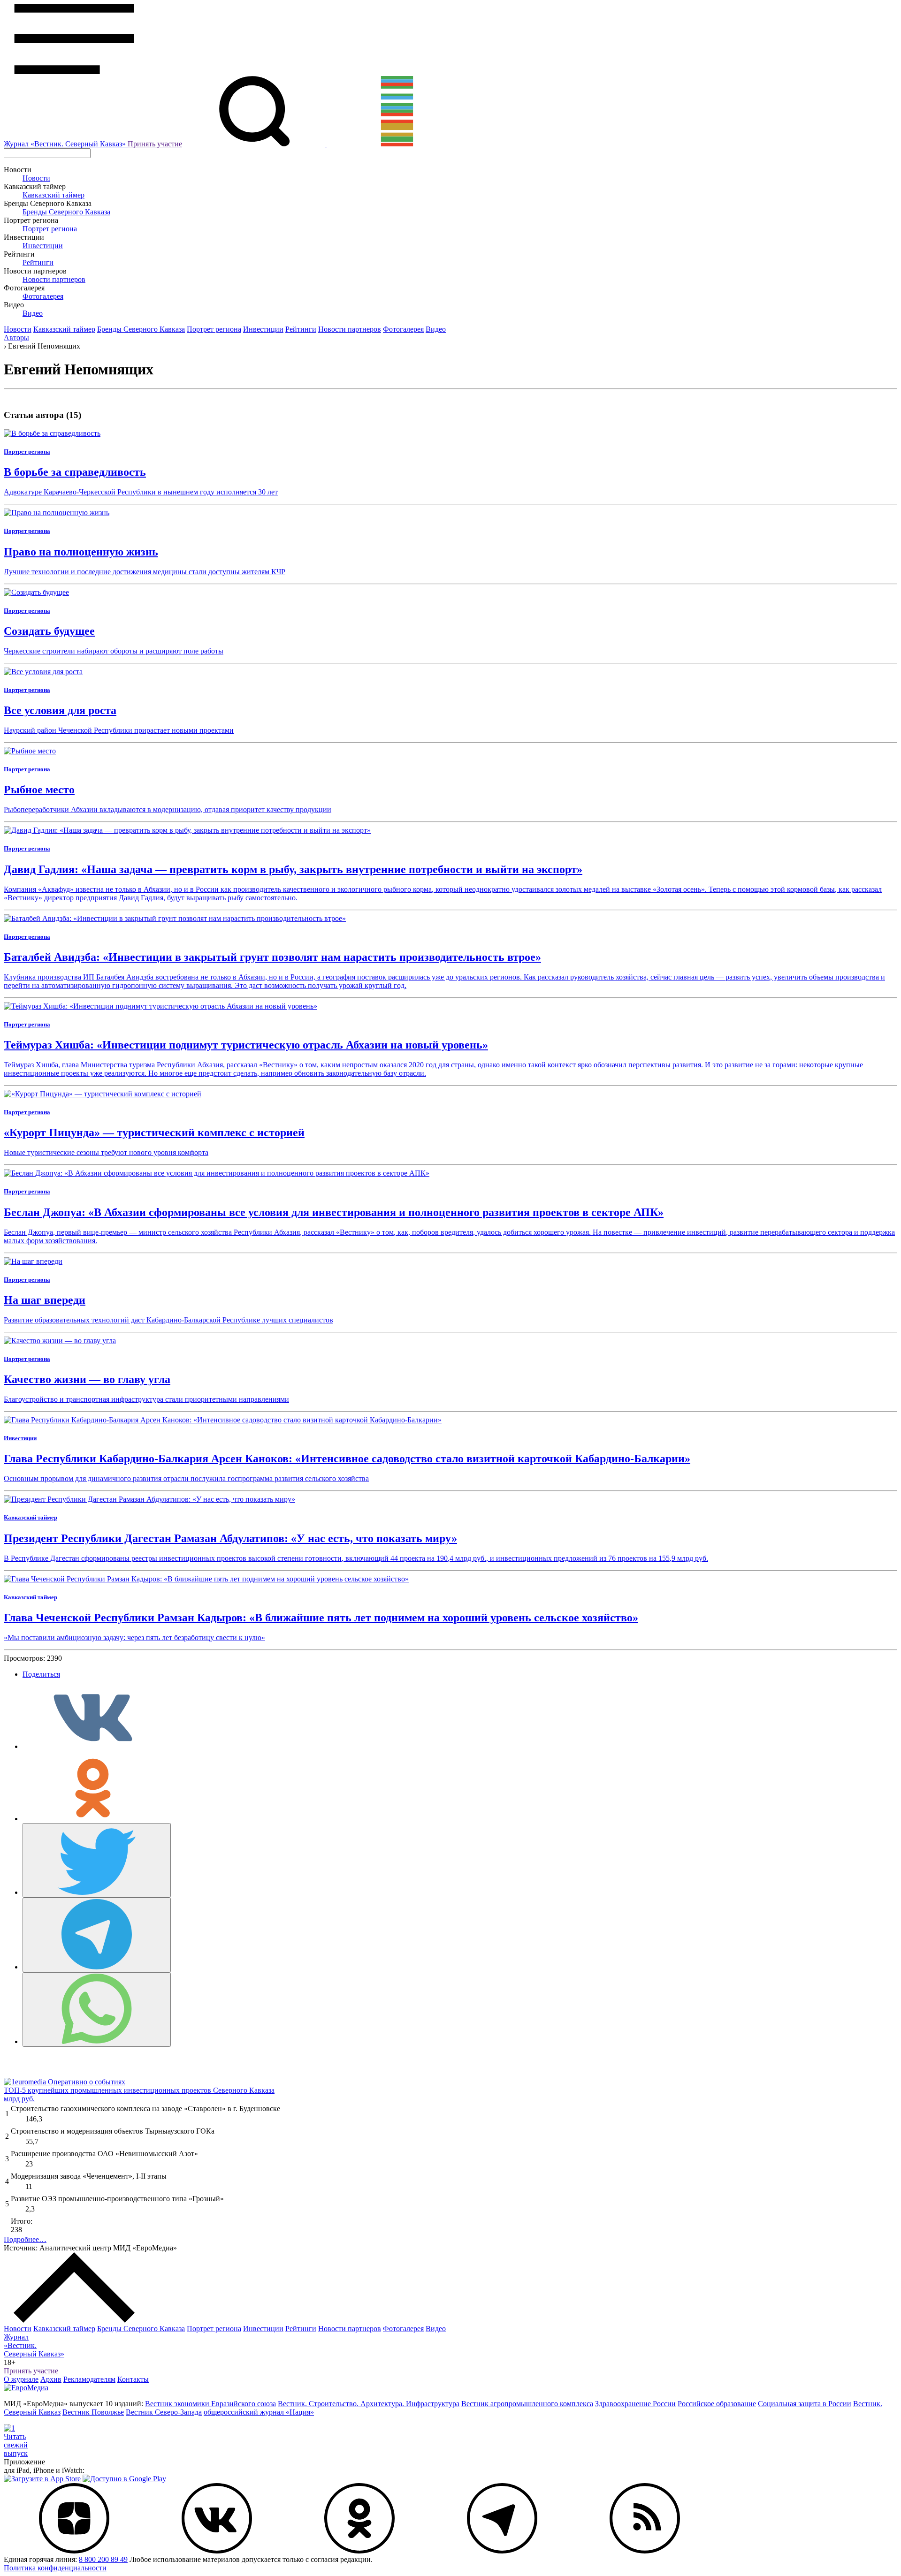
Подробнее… (25, 2239)
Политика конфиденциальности (55, 2568)
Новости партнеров (54, 279)
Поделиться (41, 1674)
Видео (33, 313)
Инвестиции (43, 246)
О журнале (21, 2379)
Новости (36, 178)
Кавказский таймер (53, 195)
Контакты (133, 2379)
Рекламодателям (89, 2379)
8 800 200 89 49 (103, 2559)
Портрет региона (50, 229)
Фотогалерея (43, 296)
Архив (51, 2379)
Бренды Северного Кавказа (66, 212)
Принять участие (155, 144)
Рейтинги (38, 262)
